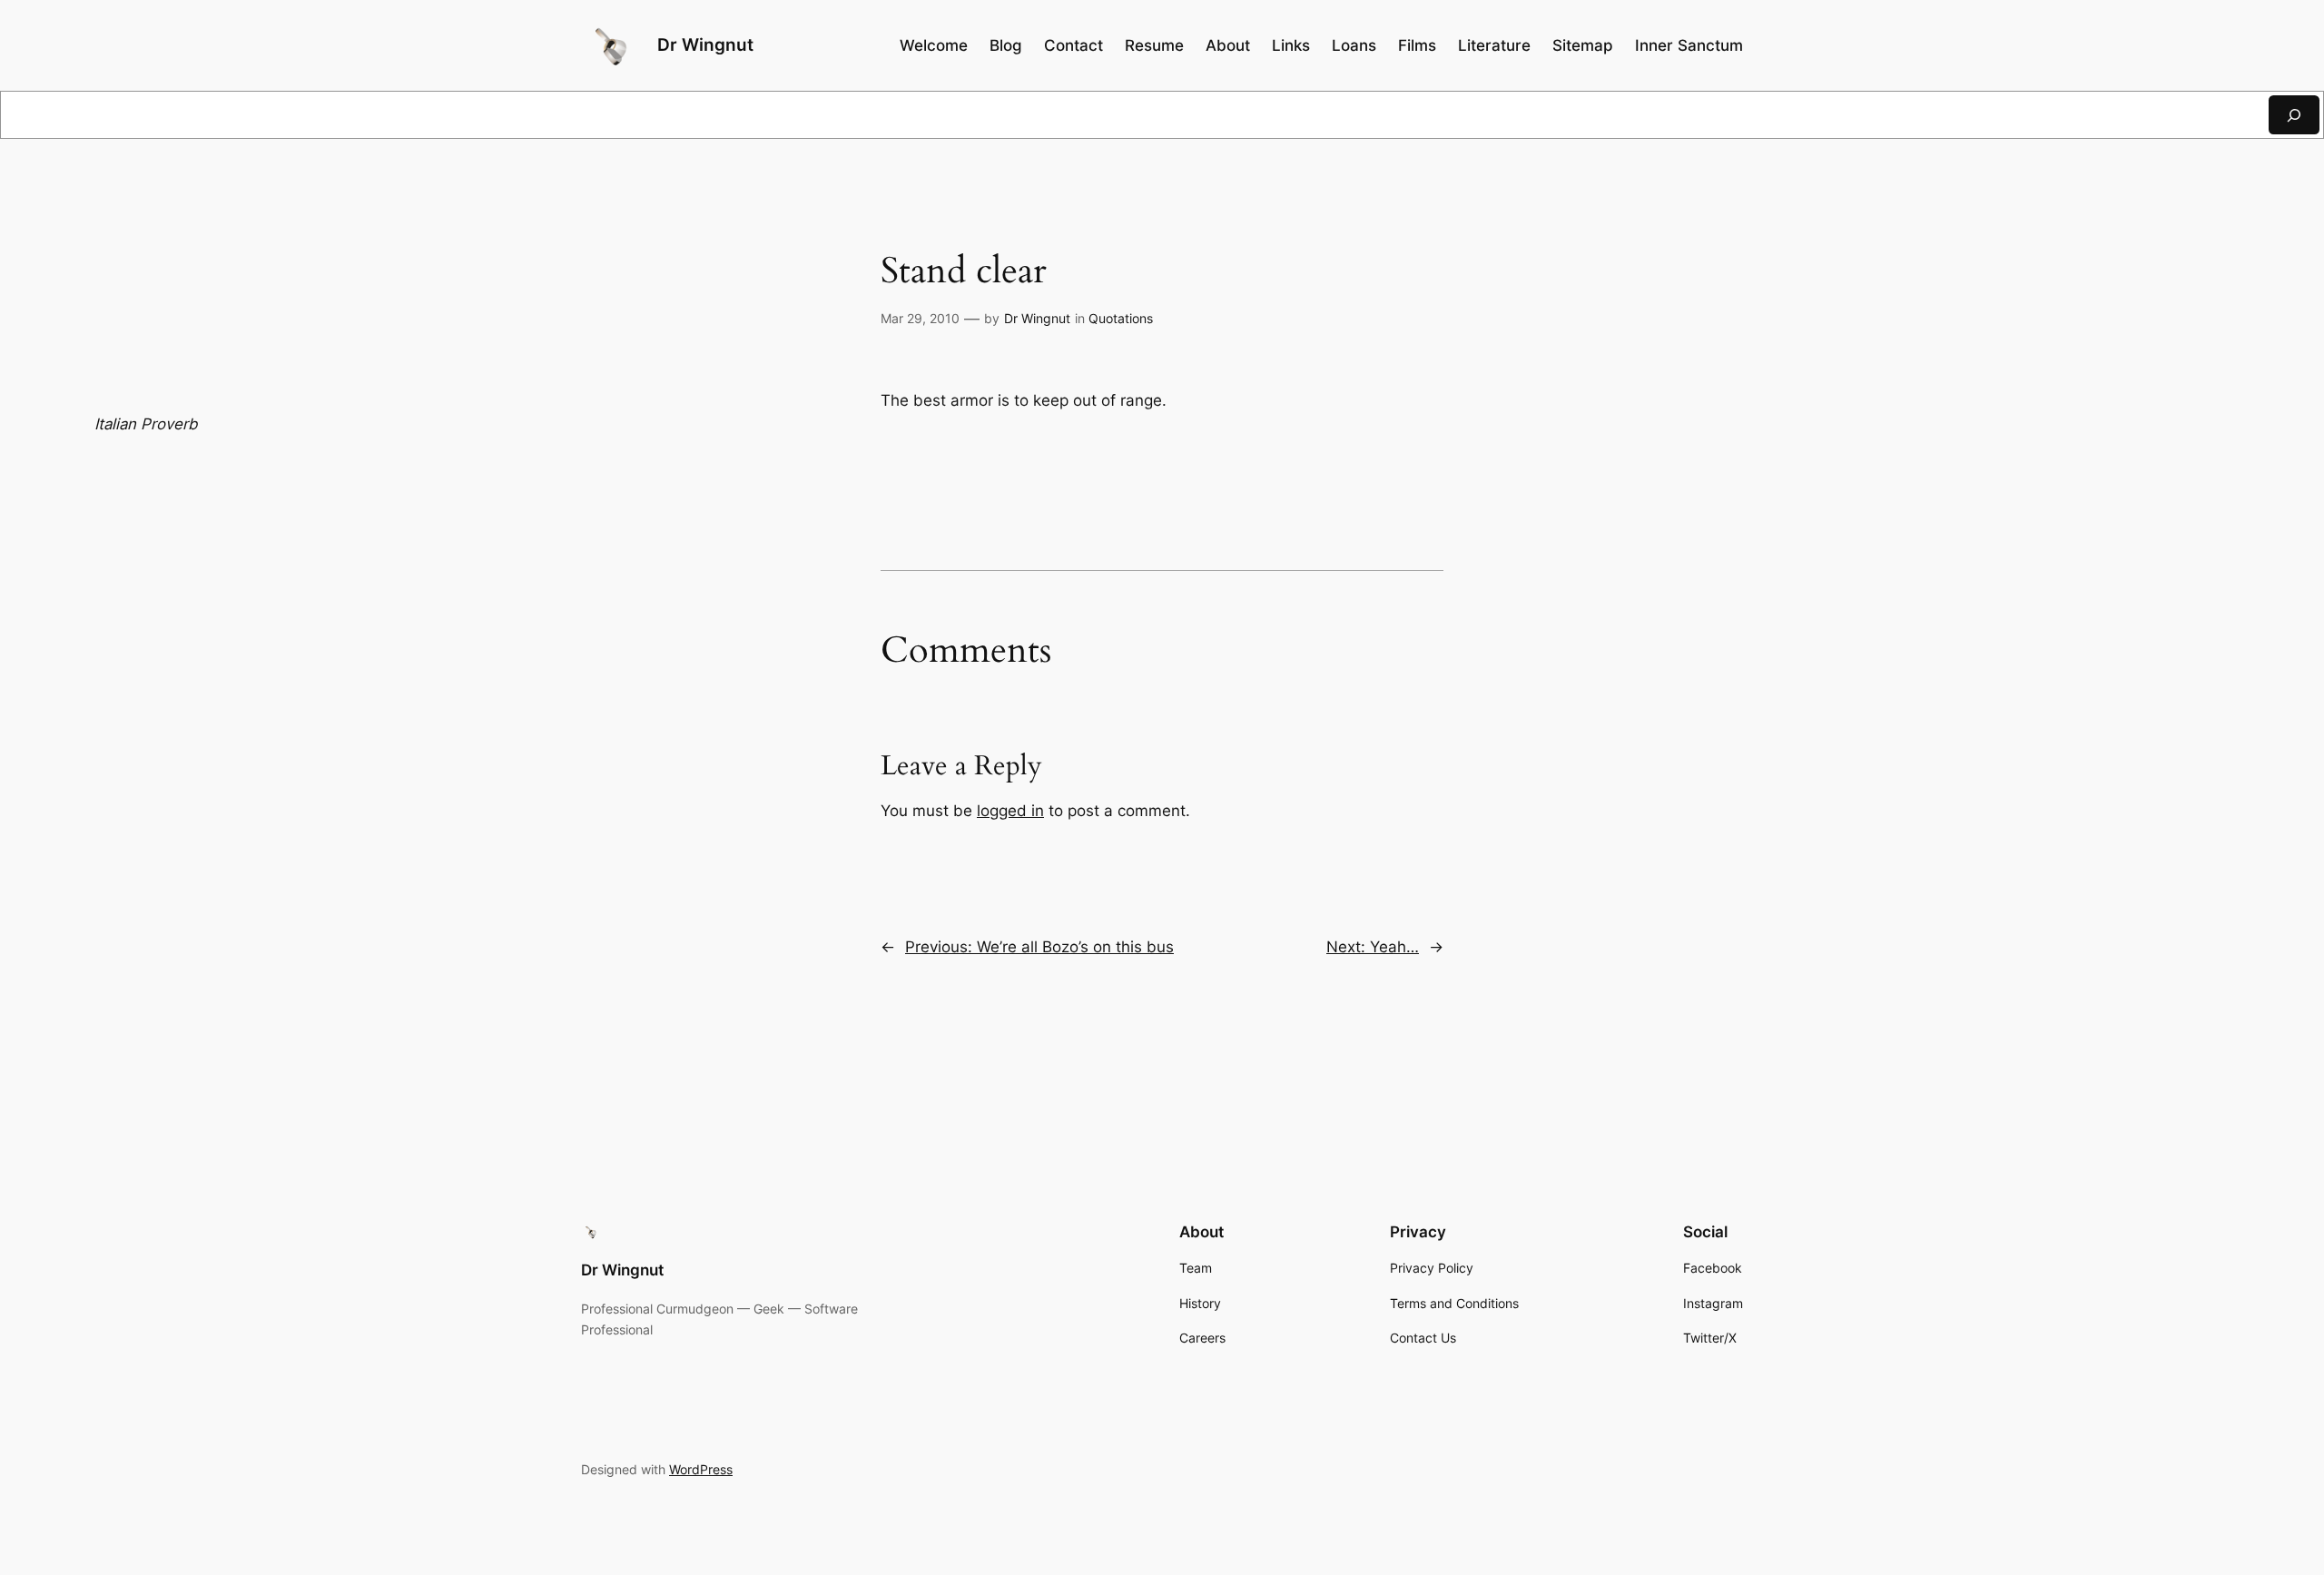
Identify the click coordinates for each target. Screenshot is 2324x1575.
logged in (1010, 811)
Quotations (1121, 318)
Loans (1354, 45)
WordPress (701, 1469)
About (1228, 45)
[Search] (2294, 115)
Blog (1006, 45)
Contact (1073, 45)
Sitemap (1583, 45)
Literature (1494, 45)
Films (1417, 45)
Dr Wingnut (705, 44)
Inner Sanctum (1689, 45)
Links (1291, 45)
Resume (1154, 45)
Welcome (934, 45)
